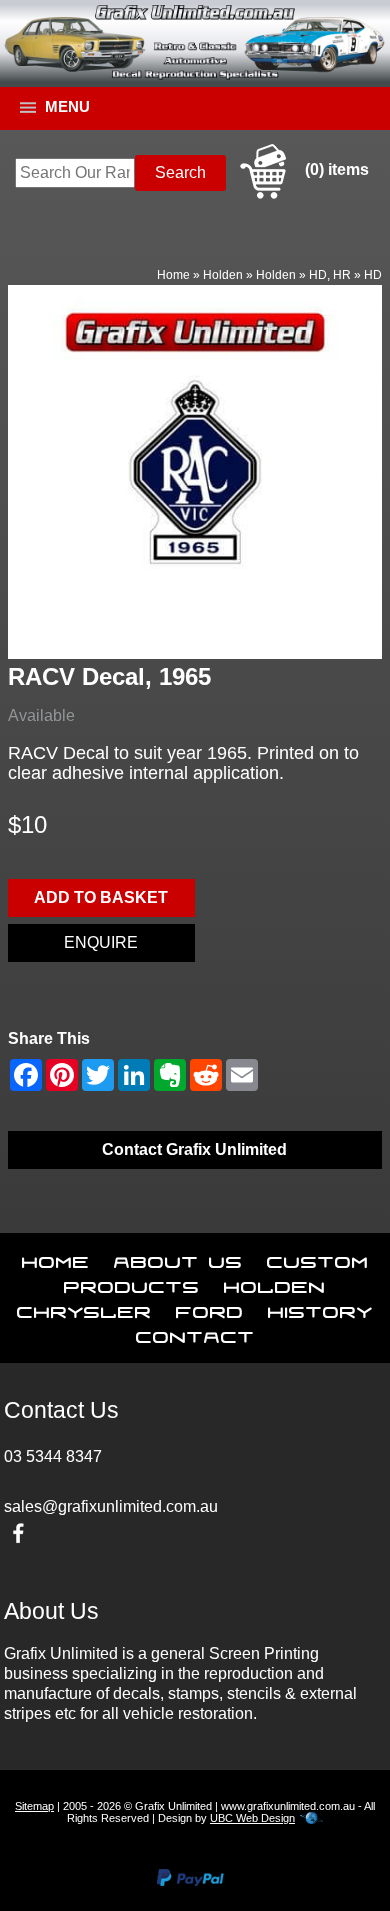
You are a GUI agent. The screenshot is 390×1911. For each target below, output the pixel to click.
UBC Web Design (252, 1818)
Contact (195, 1333)
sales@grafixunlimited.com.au (111, 1506)
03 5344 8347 (53, 1456)
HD (373, 275)
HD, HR (330, 275)
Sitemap (34, 1806)
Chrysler (84, 1308)
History (320, 1308)
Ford (210, 1308)
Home (173, 275)
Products (132, 1283)
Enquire (101, 942)
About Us (178, 1258)
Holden (223, 275)
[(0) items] (302, 195)
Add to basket (101, 897)
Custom (318, 1258)
